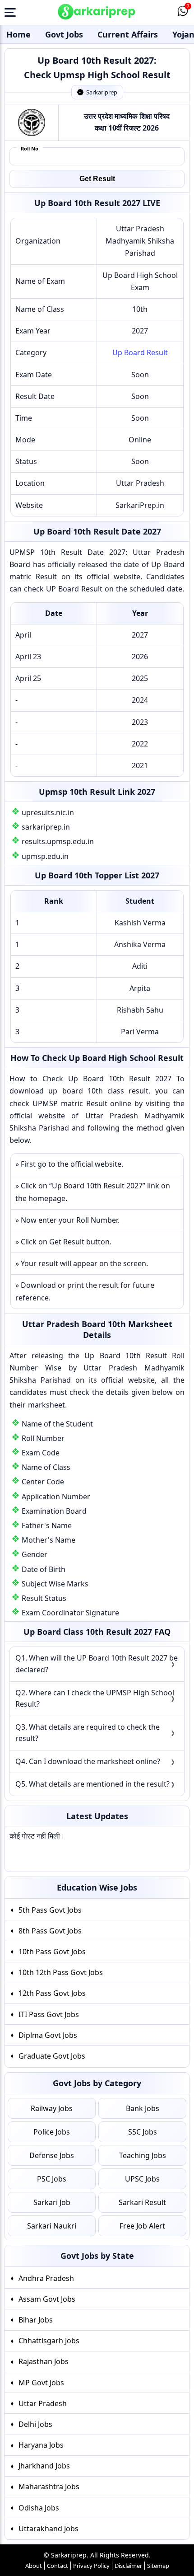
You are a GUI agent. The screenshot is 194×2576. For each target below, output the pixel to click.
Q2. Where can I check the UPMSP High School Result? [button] (95, 1699)
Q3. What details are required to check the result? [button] (88, 1733)
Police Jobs (52, 2132)
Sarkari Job (52, 2202)
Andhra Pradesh (46, 2278)
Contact (58, 2566)
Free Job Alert (142, 2226)
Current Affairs (128, 34)
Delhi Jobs (35, 2424)
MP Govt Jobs (41, 2382)
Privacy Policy (91, 2566)
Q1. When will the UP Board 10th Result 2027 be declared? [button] (97, 1664)
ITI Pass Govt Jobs (49, 2014)
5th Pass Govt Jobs (50, 1910)
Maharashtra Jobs (49, 2487)
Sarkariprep (102, 92)
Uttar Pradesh (43, 2403)
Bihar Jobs (36, 2320)
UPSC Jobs (142, 2179)
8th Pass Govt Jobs (50, 1931)
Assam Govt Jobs (47, 2299)
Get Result (97, 179)
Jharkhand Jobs (44, 2466)
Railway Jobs (52, 2108)
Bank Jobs (143, 2108)
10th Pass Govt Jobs (52, 1952)
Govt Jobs (64, 34)
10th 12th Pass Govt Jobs (61, 1972)
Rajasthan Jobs (44, 2361)
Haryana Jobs (41, 2445)
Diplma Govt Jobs (48, 2035)
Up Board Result (140, 352)
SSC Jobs (143, 2132)
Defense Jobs (52, 2155)
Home (18, 34)
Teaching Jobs (143, 2155)
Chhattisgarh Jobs (49, 2341)
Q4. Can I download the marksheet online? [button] (88, 1761)
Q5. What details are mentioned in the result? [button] (92, 1784)
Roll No (30, 148)
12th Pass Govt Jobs (52, 1993)
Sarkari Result (142, 2202)
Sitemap (158, 2566)
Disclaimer (128, 2566)
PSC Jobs (52, 2179)
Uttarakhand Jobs (48, 2528)
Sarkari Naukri (52, 2226)
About (34, 2566)
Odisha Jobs (39, 2507)
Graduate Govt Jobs (52, 2056)
